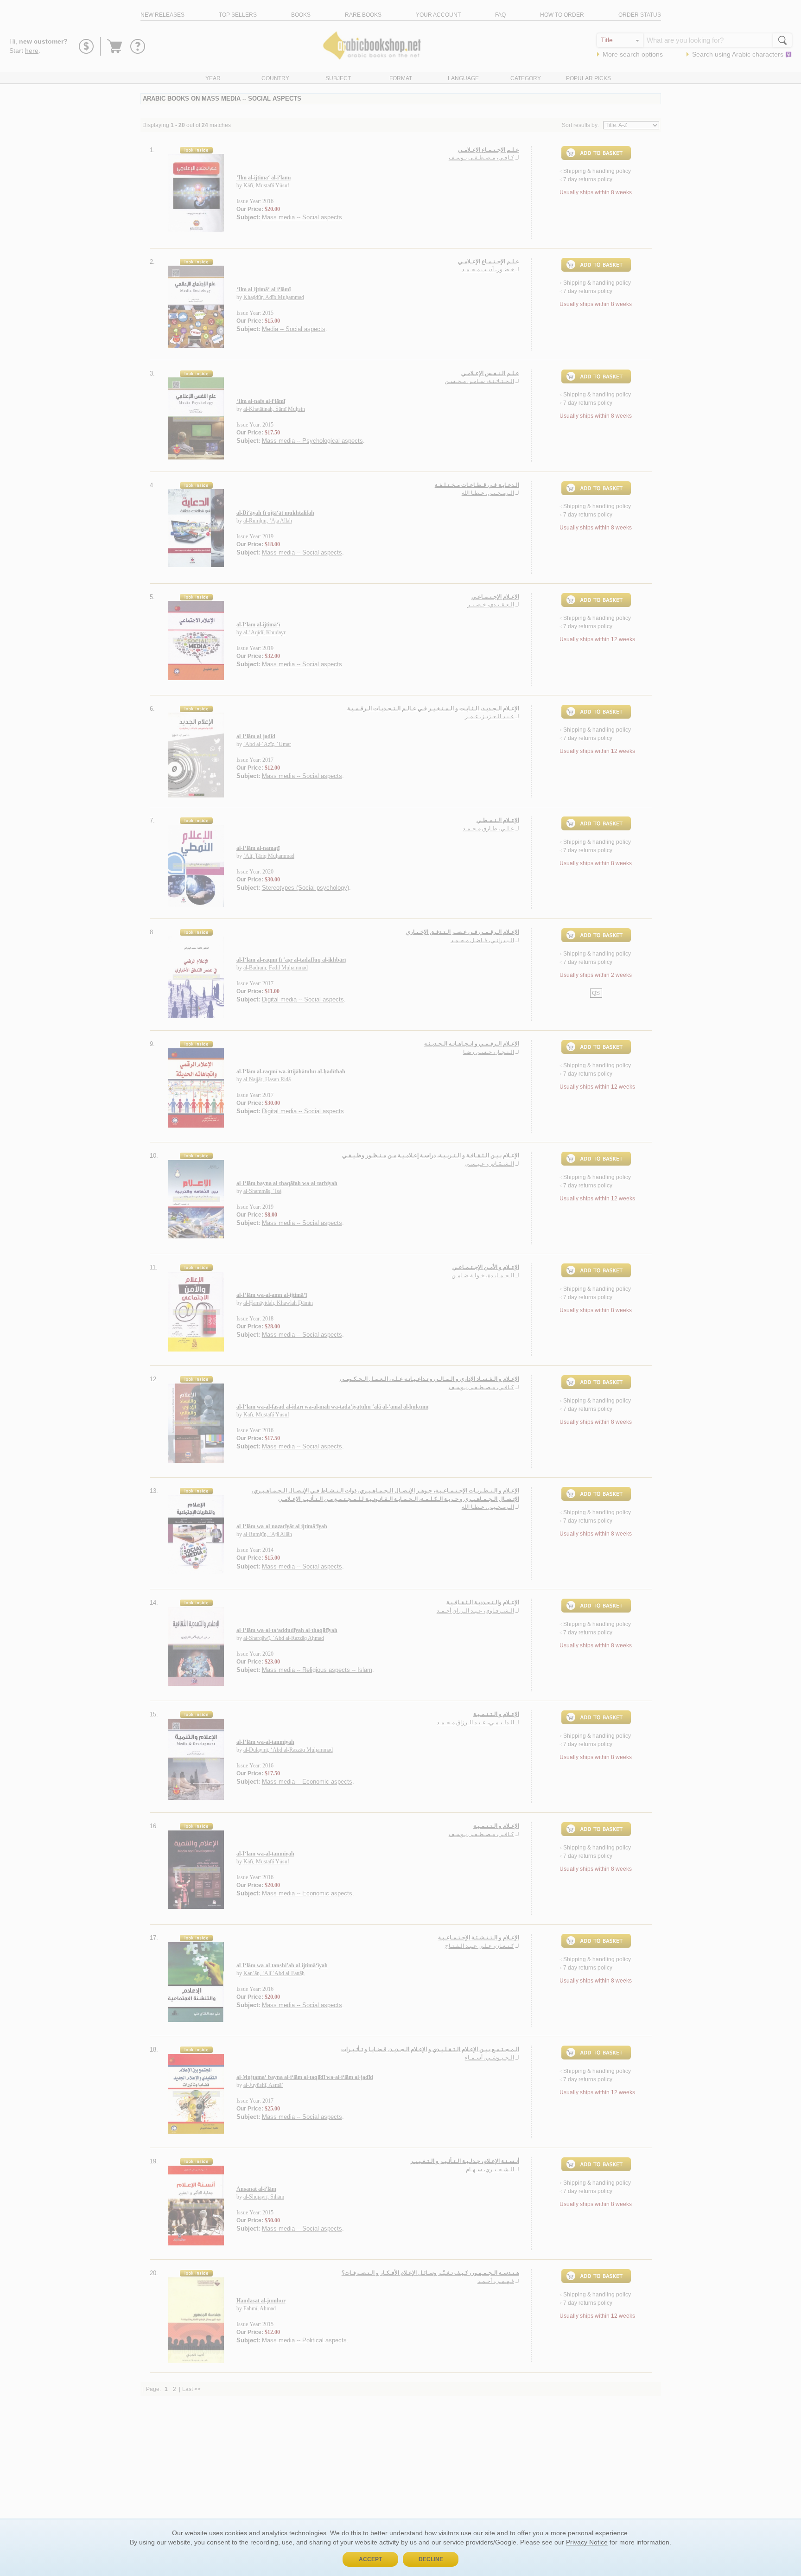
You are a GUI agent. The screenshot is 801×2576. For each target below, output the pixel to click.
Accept (370, 2559)
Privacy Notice (587, 2542)
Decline (431, 2559)
